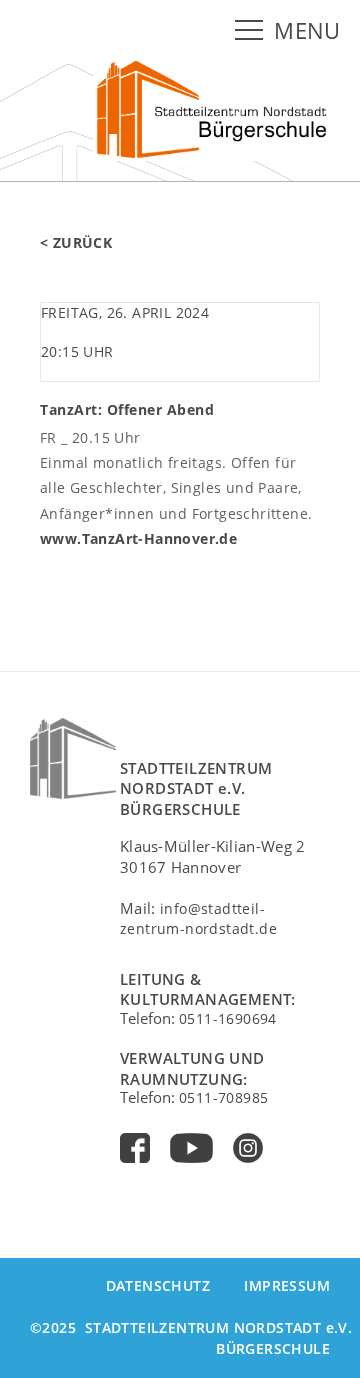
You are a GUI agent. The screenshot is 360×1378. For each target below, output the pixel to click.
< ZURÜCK (76, 242)
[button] (253, 31)
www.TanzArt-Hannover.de (138, 538)
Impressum (287, 1285)
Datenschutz (158, 1285)
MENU (307, 30)
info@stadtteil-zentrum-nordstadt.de (198, 919)
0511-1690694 (228, 1018)
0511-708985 (223, 1097)
